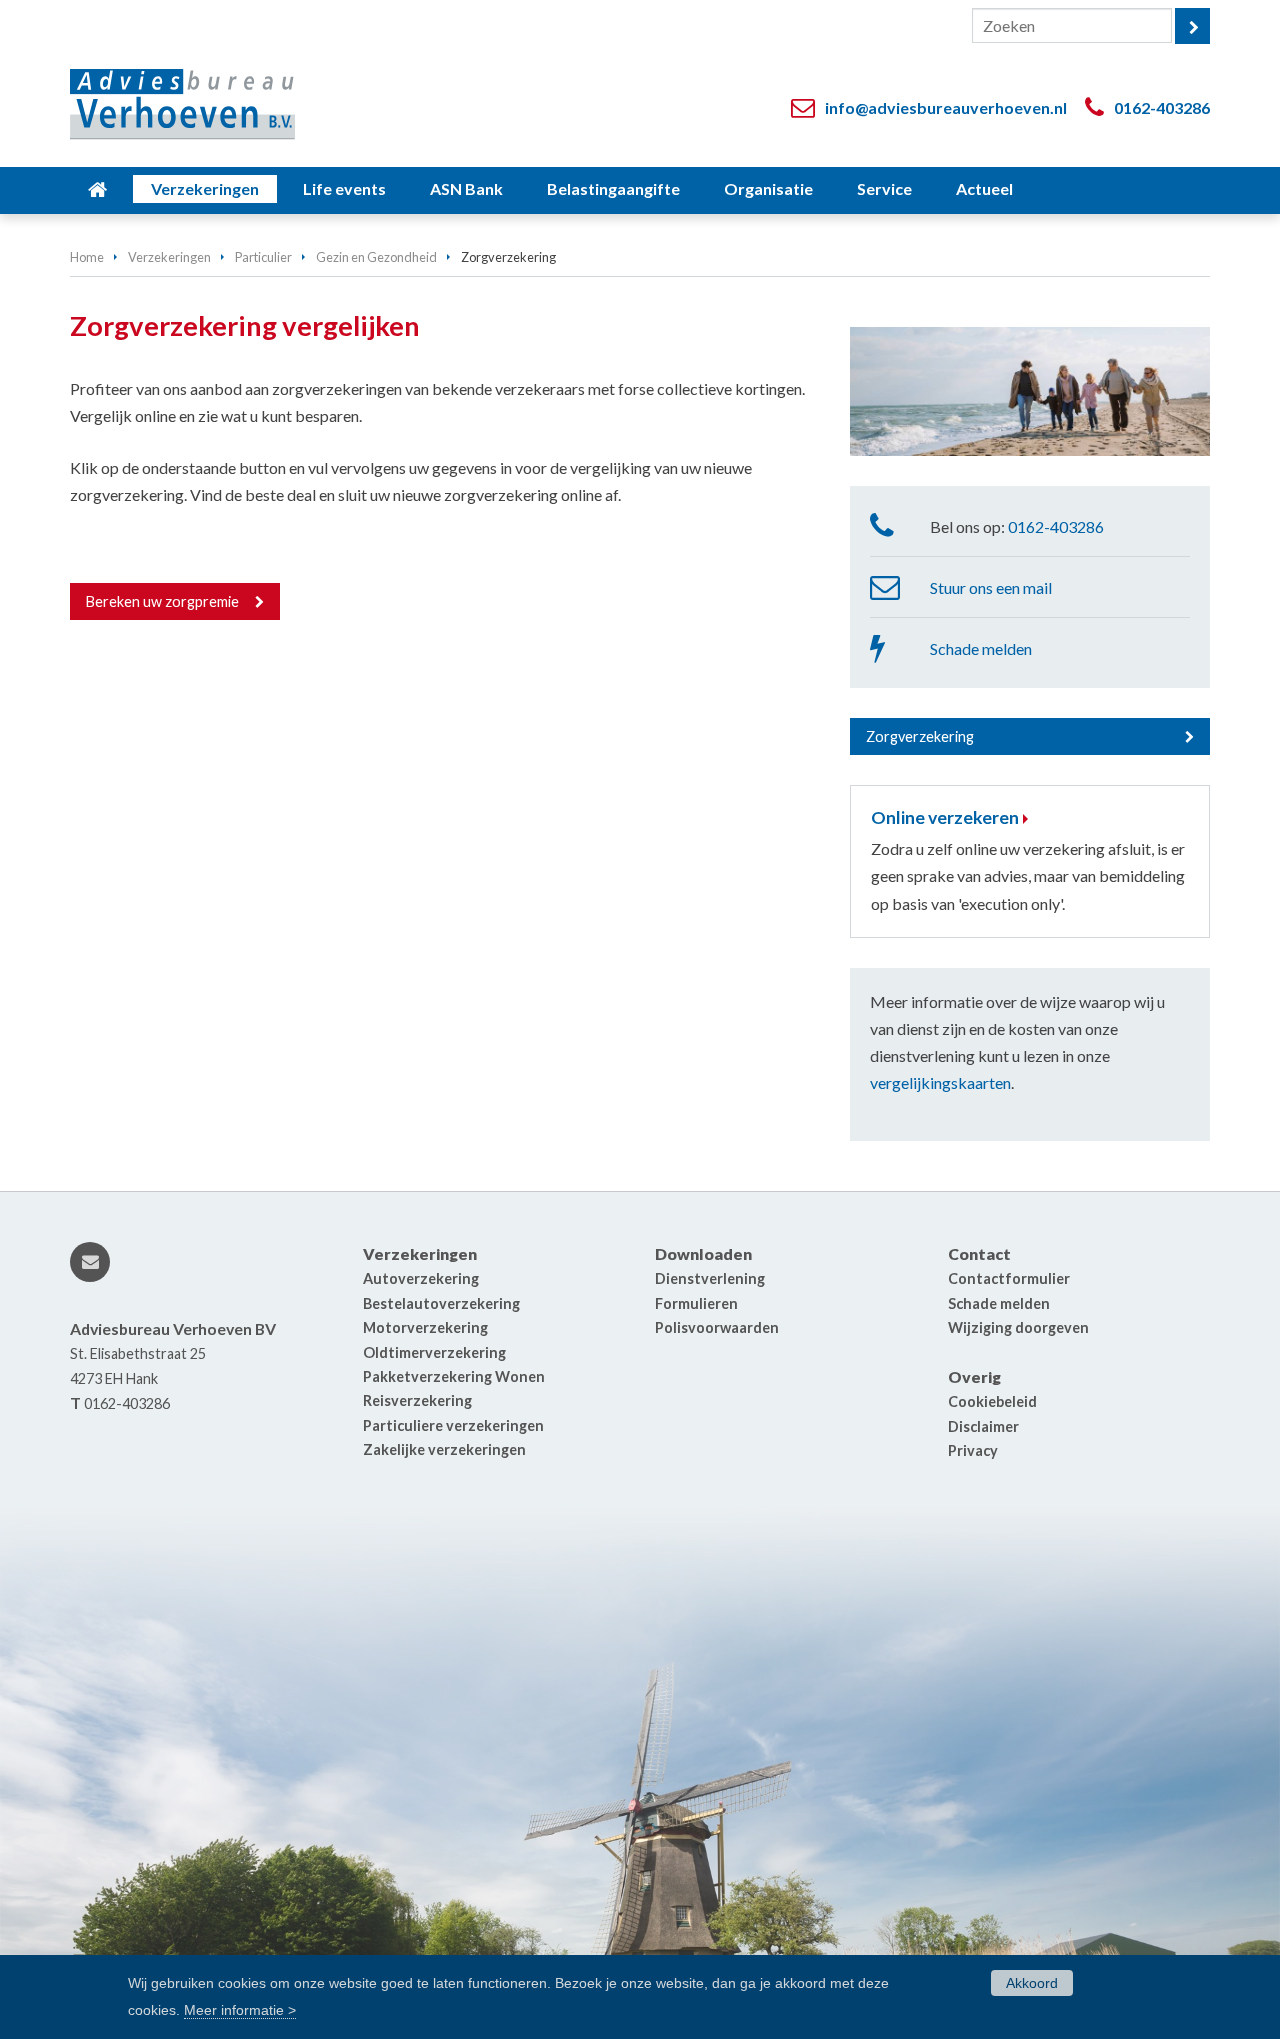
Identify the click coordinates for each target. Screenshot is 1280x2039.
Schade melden (981, 648)
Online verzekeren (945, 817)
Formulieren (696, 1303)
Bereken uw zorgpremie (162, 601)
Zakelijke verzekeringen (444, 1449)
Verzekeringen (169, 257)
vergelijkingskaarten (940, 1082)
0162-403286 (1162, 107)
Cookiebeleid (992, 1401)
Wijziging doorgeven (1018, 1327)
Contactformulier (1009, 1278)
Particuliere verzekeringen (453, 1425)
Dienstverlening (710, 1278)
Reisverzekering (417, 1400)
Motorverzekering (425, 1327)
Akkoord (1032, 1983)
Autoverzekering (421, 1278)
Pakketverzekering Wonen (454, 1376)
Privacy (973, 1450)
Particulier (263, 257)
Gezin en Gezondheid (376, 257)
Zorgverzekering (920, 736)
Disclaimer (983, 1426)
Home (87, 257)
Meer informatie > (240, 2010)
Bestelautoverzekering (441, 1303)
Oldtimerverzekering (434, 1352)
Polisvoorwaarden (717, 1327)
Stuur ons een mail (991, 587)
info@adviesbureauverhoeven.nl (946, 107)
